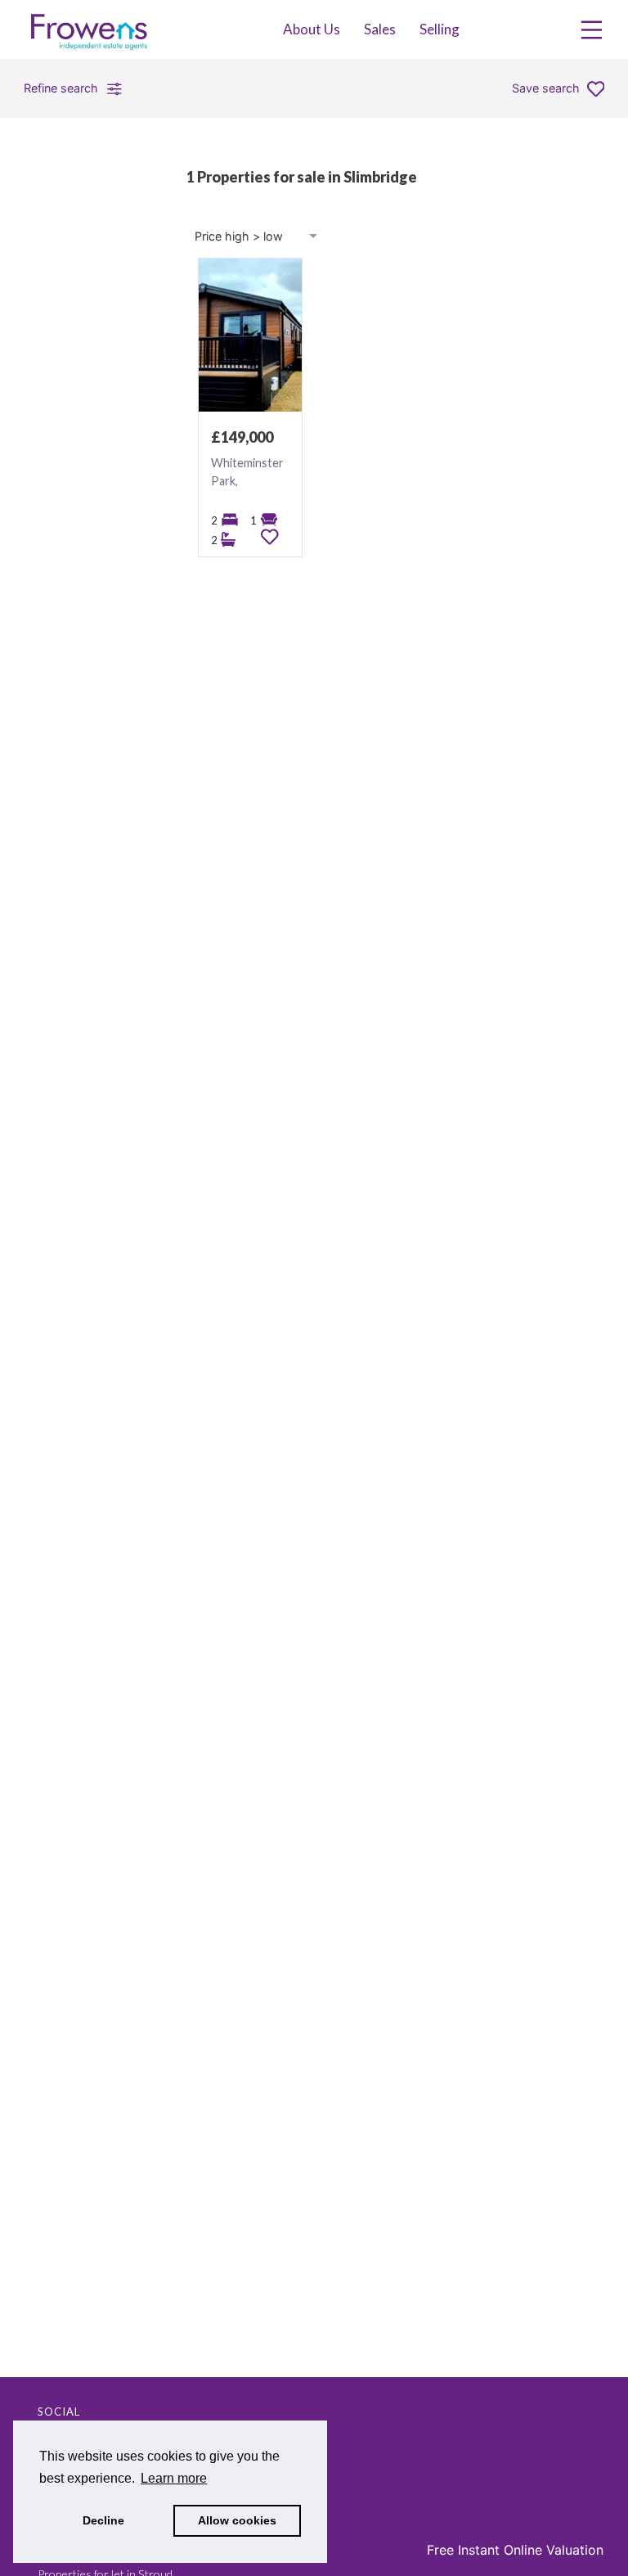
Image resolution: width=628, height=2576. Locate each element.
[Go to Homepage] (98, 29)
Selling (440, 29)
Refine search (61, 88)
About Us (312, 29)
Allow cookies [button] (237, 2520)
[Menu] (592, 30)
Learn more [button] (174, 2478)
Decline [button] (103, 2520)
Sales (380, 29)
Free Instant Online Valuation (515, 2550)
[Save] (270, 537)
